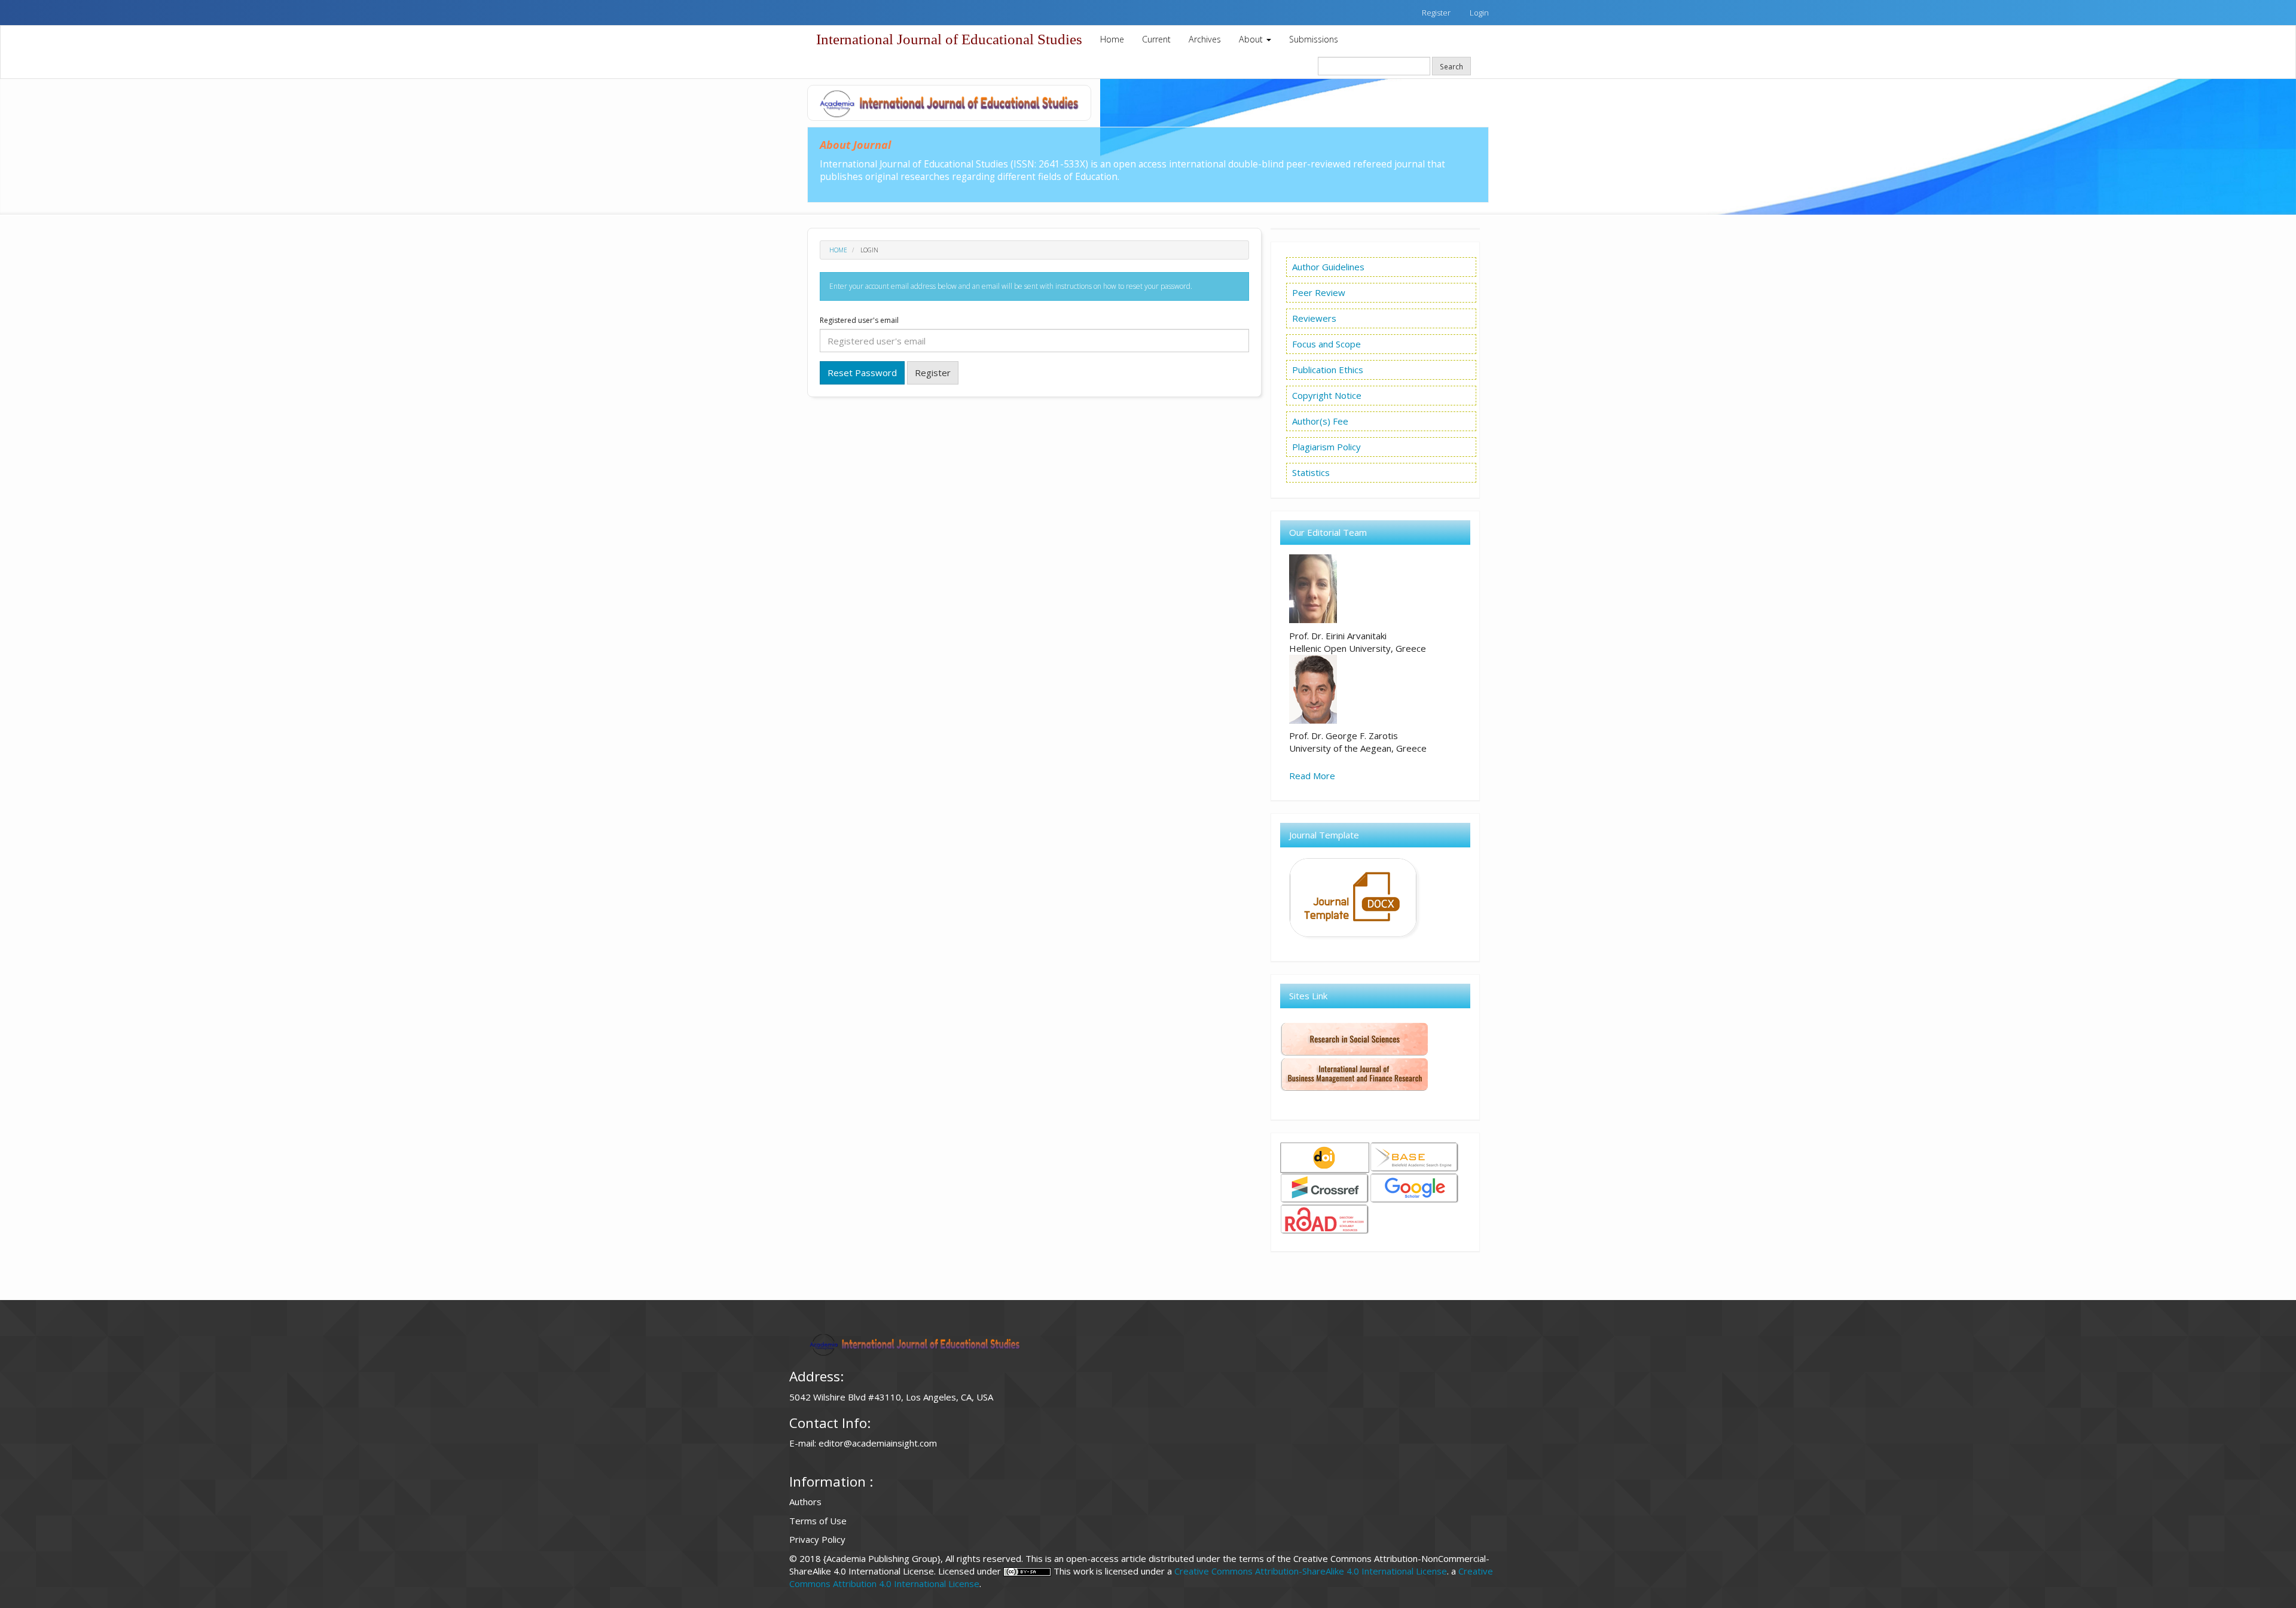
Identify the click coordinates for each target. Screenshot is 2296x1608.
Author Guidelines (1328, 267)
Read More (1312, 776)
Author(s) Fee (1320, 421)
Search (1451, 66)
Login (1479, 13)
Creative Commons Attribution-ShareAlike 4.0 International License (1311, 1571)
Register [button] (933, 373)
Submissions (1314, 39)
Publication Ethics (1328, 370)
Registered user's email (859, 321)
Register (1436, 13)
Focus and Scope (1326, 344)
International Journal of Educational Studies (949, 39)
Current (1156, 39)
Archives (1205, 39)
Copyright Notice (1327, 395)
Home (1112, 39)
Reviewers (1314, 318)
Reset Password (862, 373)
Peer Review (1319, 292)
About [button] (1252, 39)
